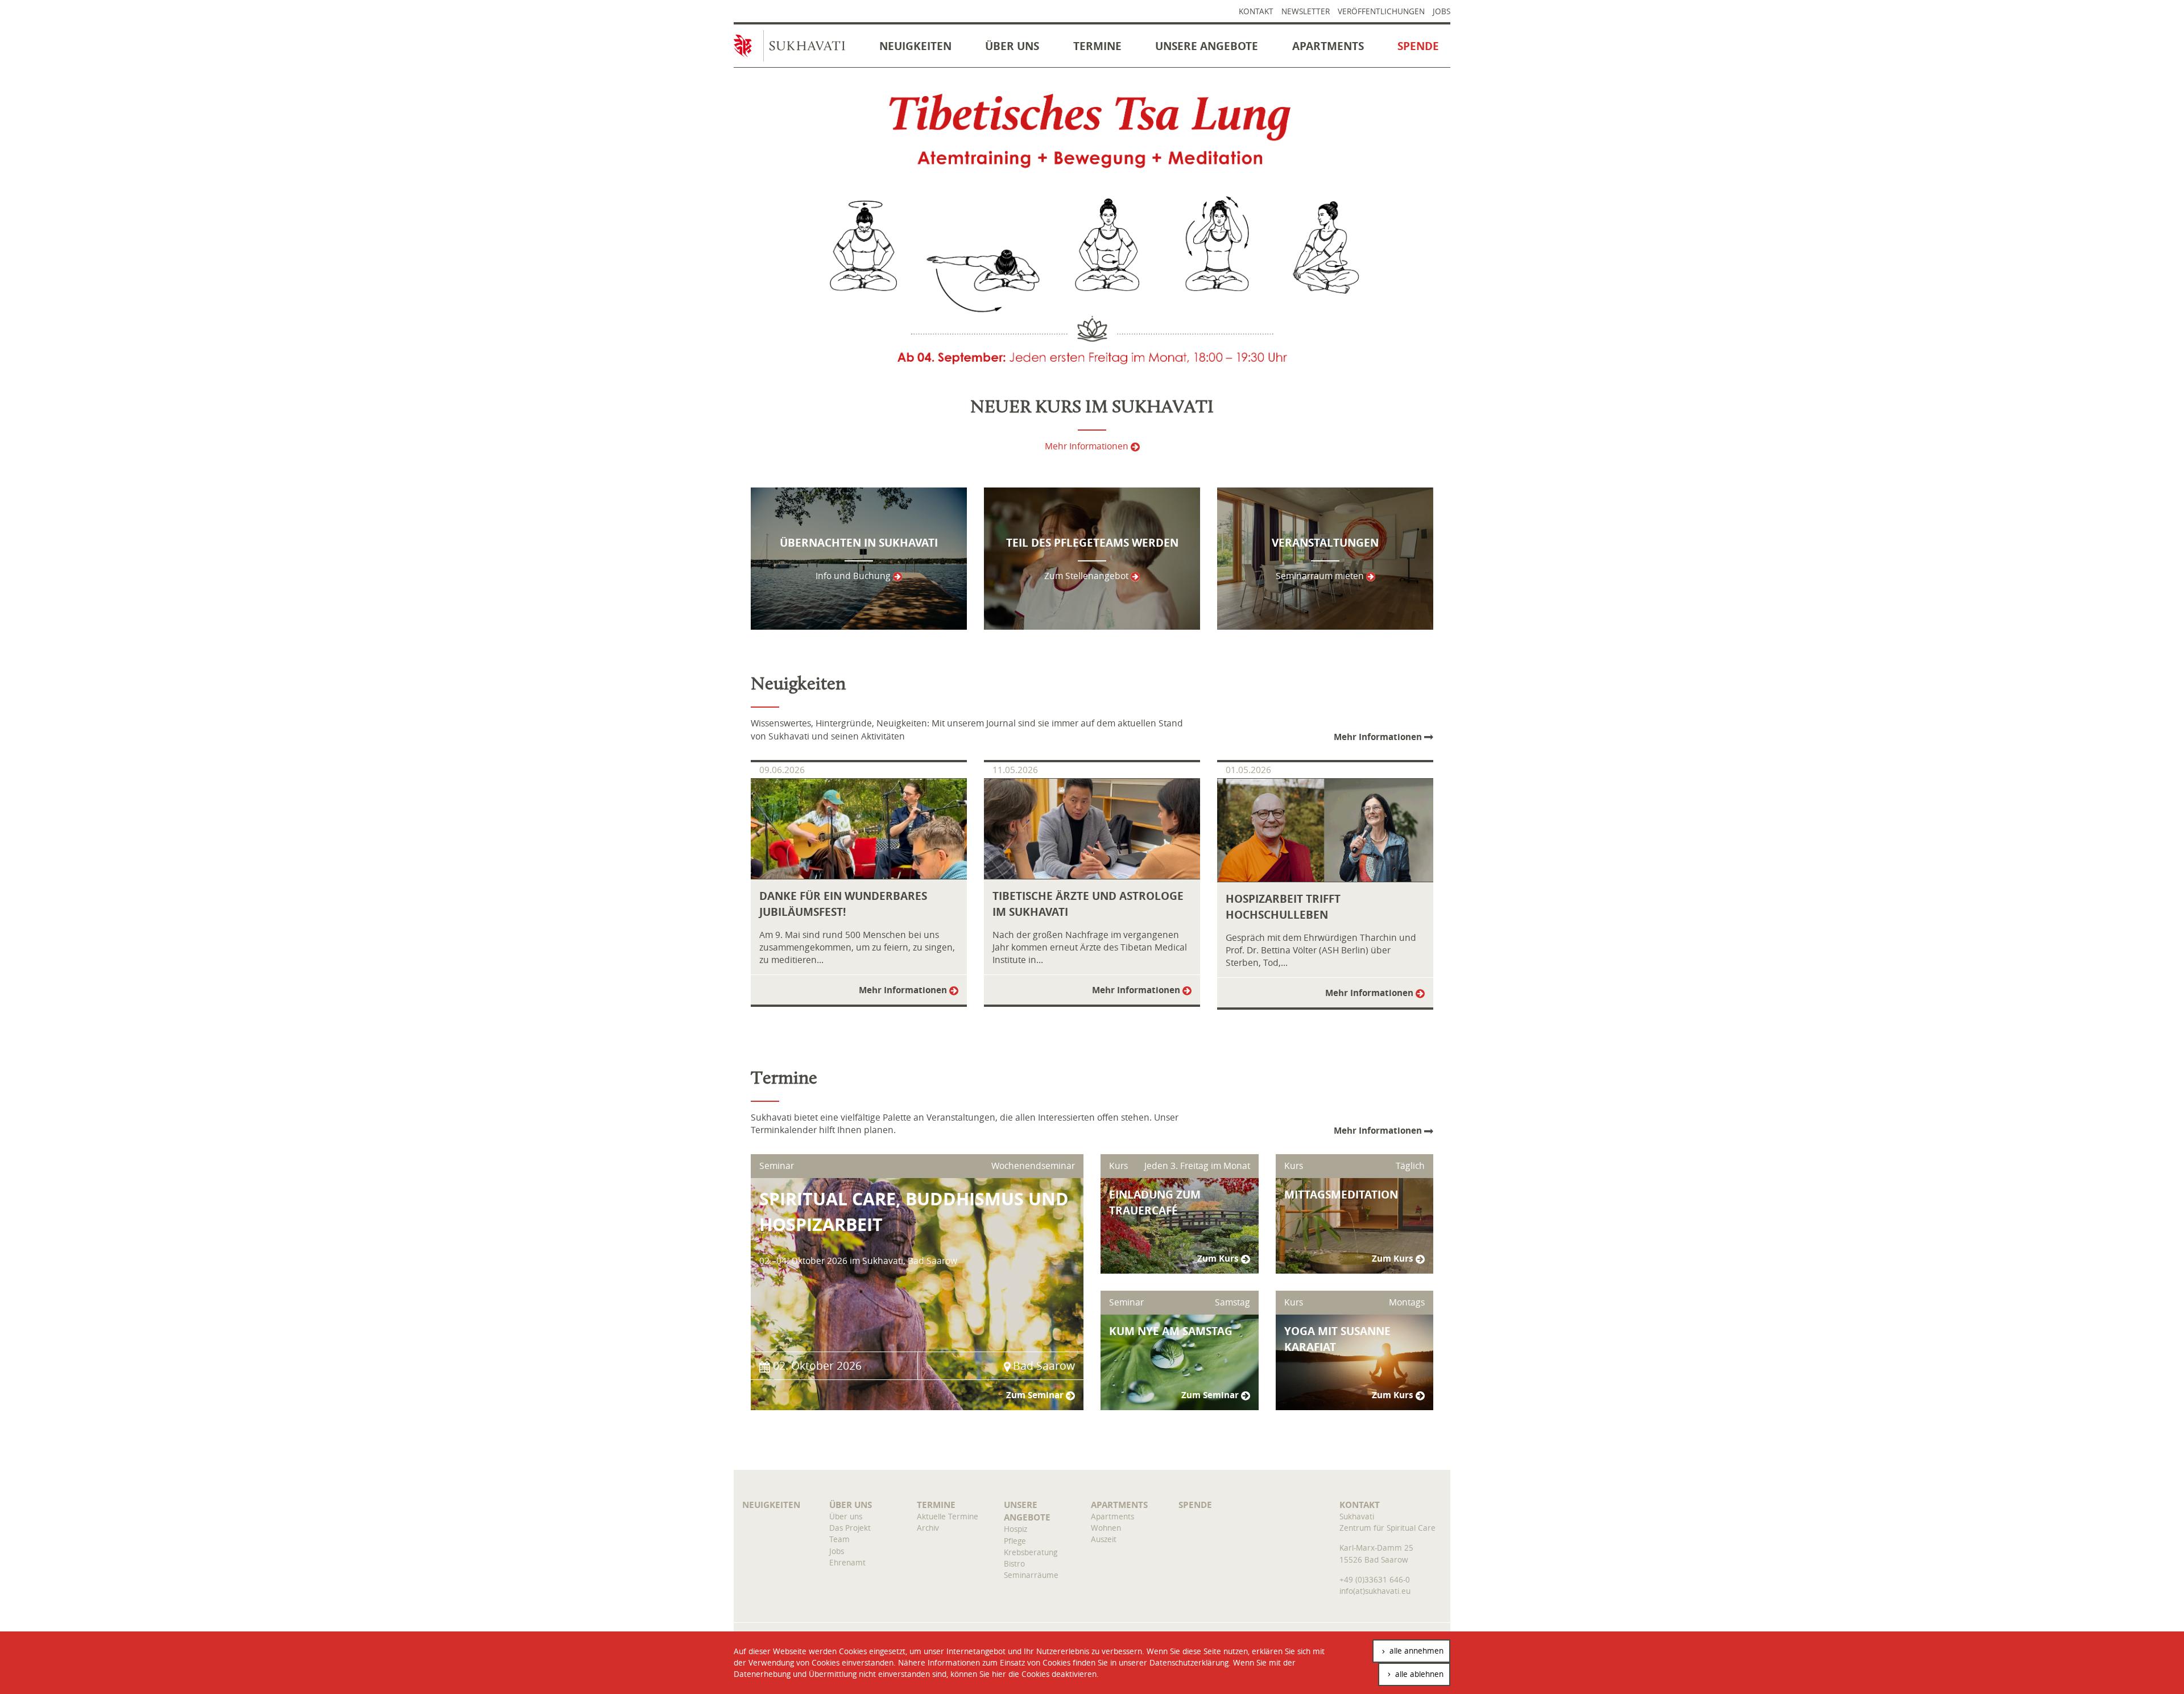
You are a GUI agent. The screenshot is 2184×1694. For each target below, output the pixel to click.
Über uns (1012, 46)
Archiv (928, 1528)
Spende (1418, 46)
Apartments (1328, 46)
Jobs (1441, 11)
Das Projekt (850, 1528)
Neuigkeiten (915, 46)
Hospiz (1016, 1529)
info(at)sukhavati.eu (1375, 1591)
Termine (1097, 46)
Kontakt (1256, 11)
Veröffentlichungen (1381, 11)
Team (839, 1539)
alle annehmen (1415, 1650)
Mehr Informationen (1088, 446)
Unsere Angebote (1207, 46)
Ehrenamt (847, 1562)
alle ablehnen (1418, 1674)
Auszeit (1104, 1539)
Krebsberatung (1031, 1552)
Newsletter (1306, 11)
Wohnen (1106, 1528)
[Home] (795, 49)
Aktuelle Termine (948, 1516)
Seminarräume (1031, 1575)
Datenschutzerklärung (1189, 1662)
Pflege (1015, 1541)
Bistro (1014, 1563)
